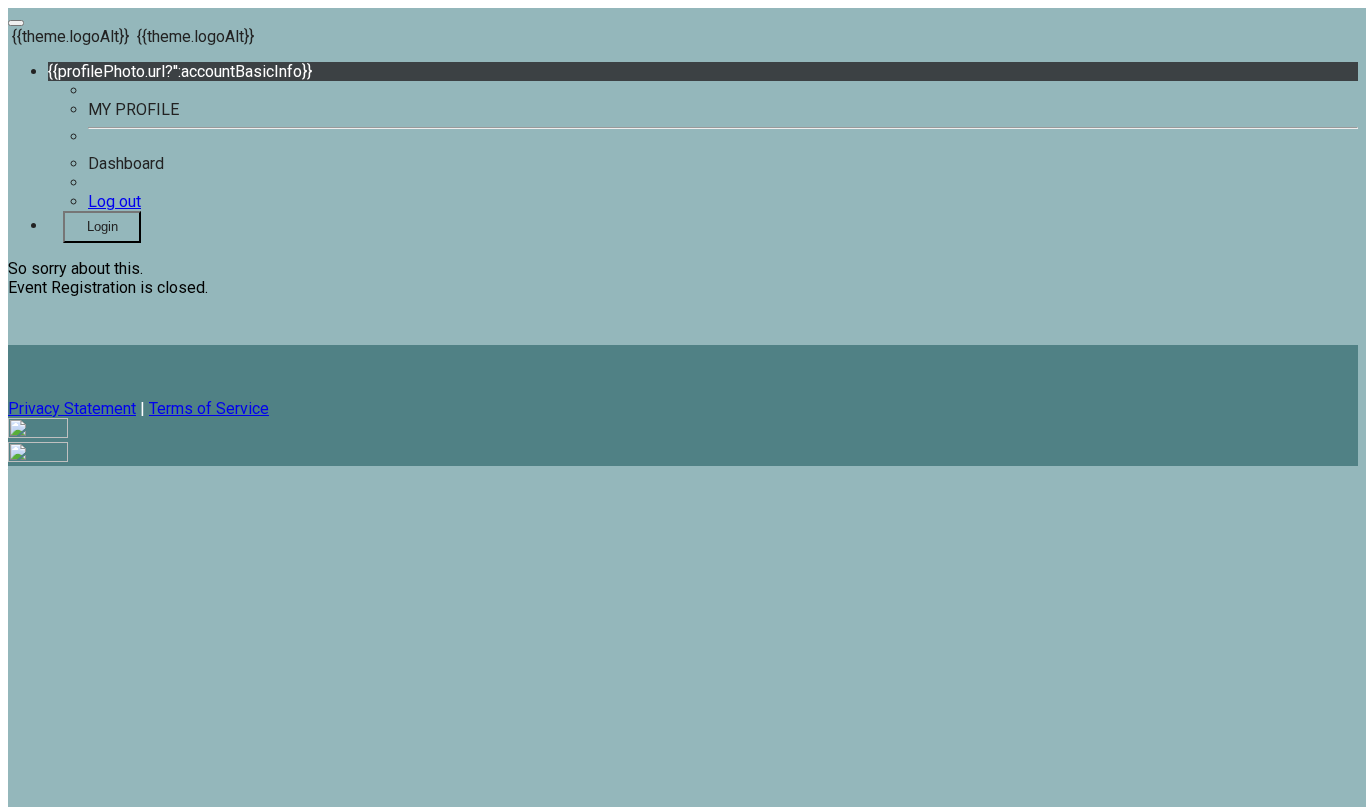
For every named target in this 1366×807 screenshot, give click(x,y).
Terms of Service (209, 408)
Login (102, 226)
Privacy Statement (72, 408)
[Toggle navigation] (16, 23)
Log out (114, 201)
